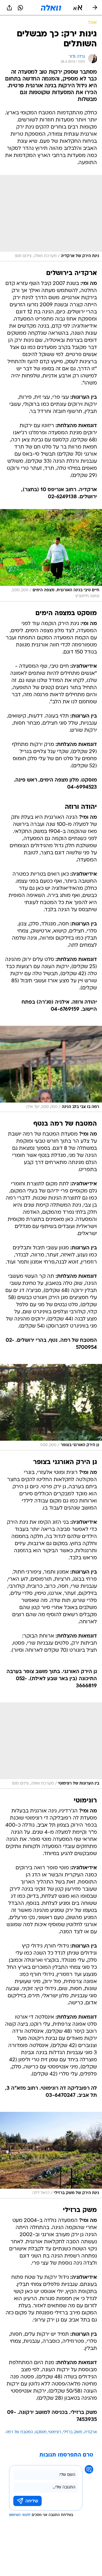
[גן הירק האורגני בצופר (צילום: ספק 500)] (51, 1407)
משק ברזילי (73, 2432)
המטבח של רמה (19, 2432)
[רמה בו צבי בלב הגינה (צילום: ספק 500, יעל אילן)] (51, 1069)
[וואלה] (51, 8)
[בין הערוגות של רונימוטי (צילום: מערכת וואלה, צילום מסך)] (51, 1746)
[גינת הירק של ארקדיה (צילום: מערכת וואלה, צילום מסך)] (51, 218)
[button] (78, 8)
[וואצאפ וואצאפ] (20, 8)
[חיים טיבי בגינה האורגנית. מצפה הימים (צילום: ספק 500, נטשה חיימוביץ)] (51, 555)
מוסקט (41, 2432)
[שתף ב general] (9, 8)
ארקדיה (90, 2432)
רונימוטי (55, 2432)
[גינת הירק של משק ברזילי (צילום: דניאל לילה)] (51, 2155)
